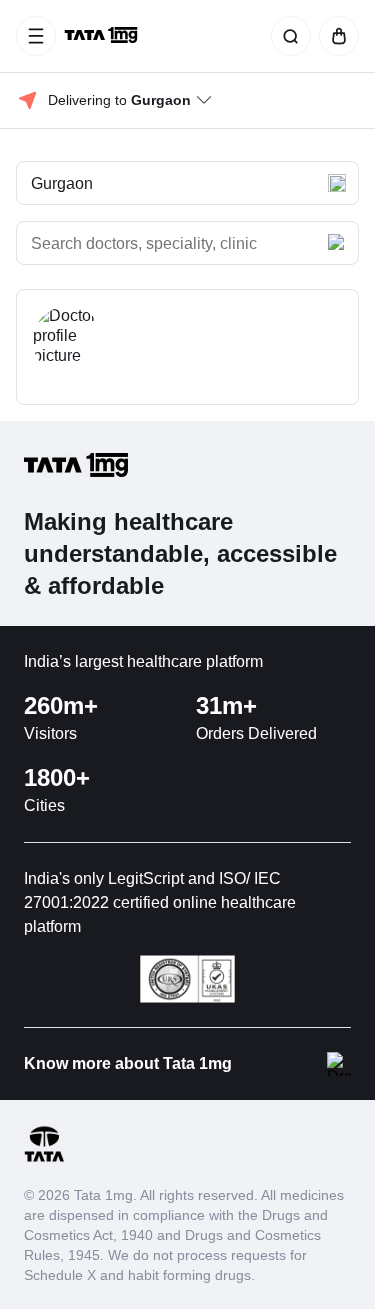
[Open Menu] (36, 36)
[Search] (287, 36)
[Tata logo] (44, 1158)
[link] (103, 36)
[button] (187, 183)
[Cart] (335, 36)
